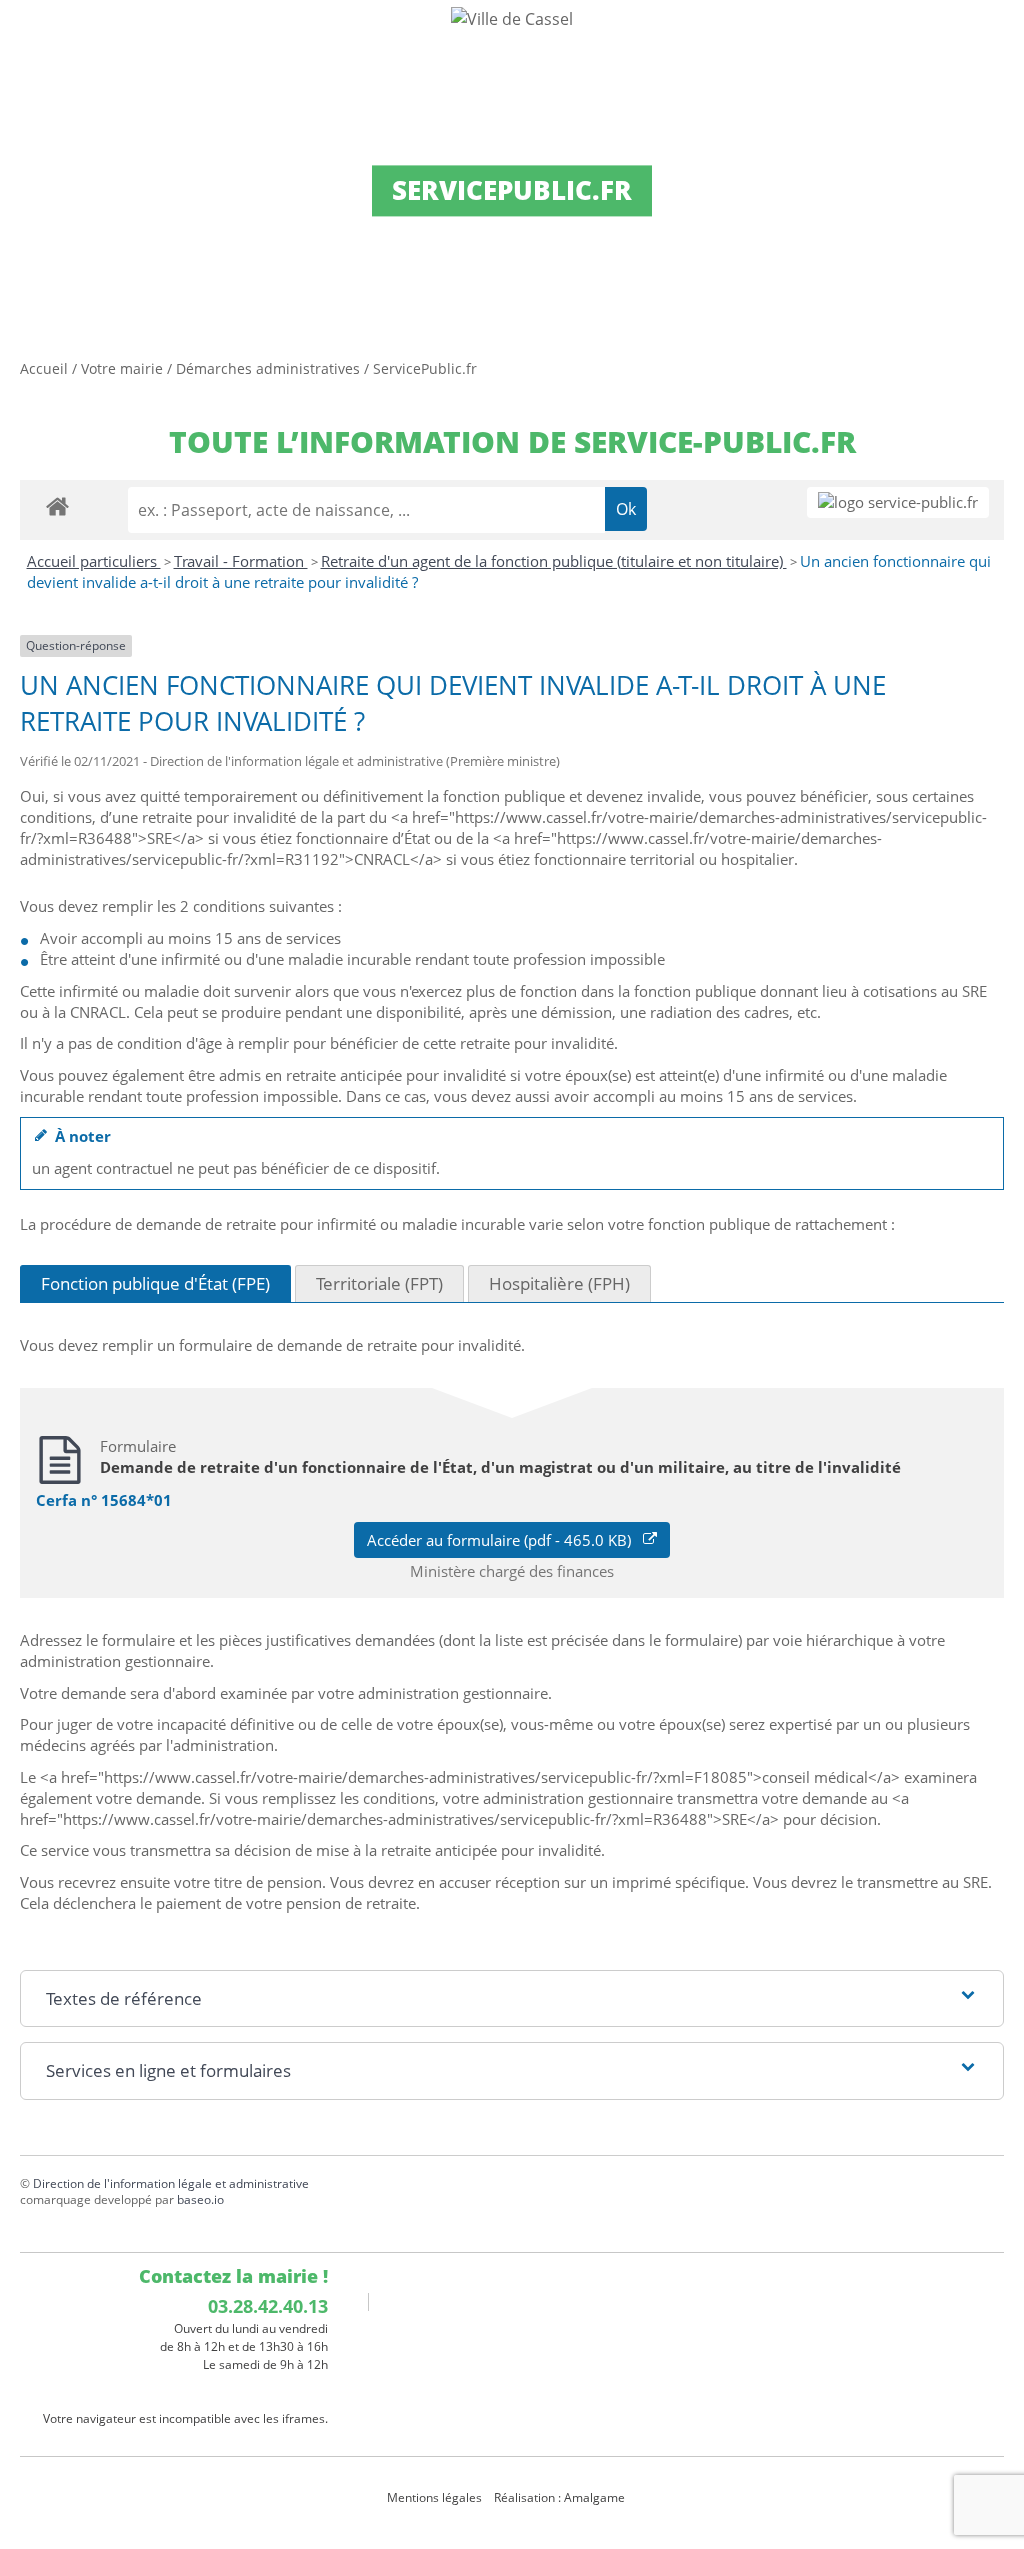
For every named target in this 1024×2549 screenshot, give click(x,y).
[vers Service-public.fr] (898, 502)
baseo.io (200, 2199)
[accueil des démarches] (57, 505)
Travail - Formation (241, 561)
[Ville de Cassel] (512, 18)
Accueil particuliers (94, 561)
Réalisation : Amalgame (561, 2497)
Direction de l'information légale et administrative (171, 2183)
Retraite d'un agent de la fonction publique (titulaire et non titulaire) (554, 561)
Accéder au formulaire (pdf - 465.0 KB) (505, 1540)
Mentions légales (434, 2497)
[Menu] (28, 35)
